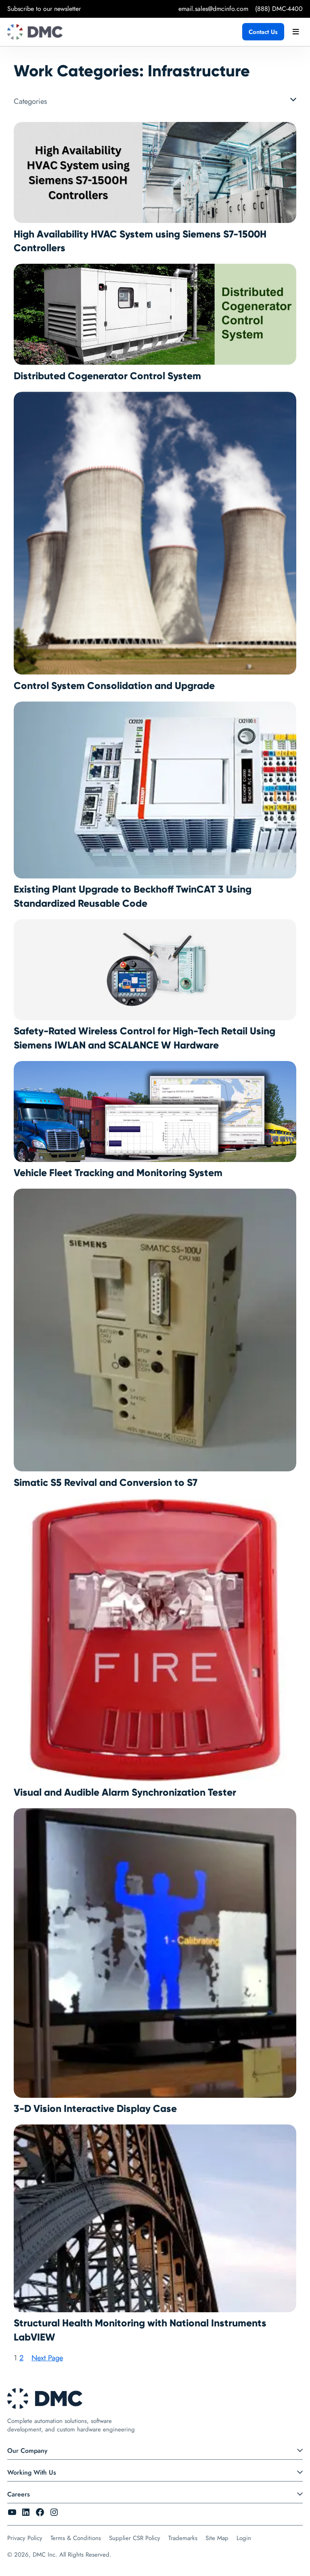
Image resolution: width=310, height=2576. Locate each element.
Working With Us (32, 2472)
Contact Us (263, 32)
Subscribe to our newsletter (44, 9)
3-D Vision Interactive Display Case (95, 2109)
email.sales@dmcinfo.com (213, 9)
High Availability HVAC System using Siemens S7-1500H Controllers (140, 241)
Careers (19, 2494)
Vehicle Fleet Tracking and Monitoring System (118, 1173)
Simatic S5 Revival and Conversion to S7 (106, 1483)
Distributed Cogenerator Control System (107, 376)
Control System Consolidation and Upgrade (114, 686)
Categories (30, 101)
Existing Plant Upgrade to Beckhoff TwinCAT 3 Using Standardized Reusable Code (133, 896)
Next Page (47, 2358)
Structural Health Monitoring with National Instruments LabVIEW (140, 2330)
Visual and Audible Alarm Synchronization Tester (125, 1792)
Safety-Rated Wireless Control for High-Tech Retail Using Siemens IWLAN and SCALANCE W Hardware (145, 1038)
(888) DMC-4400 (279, 9)
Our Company (27, 2451)
